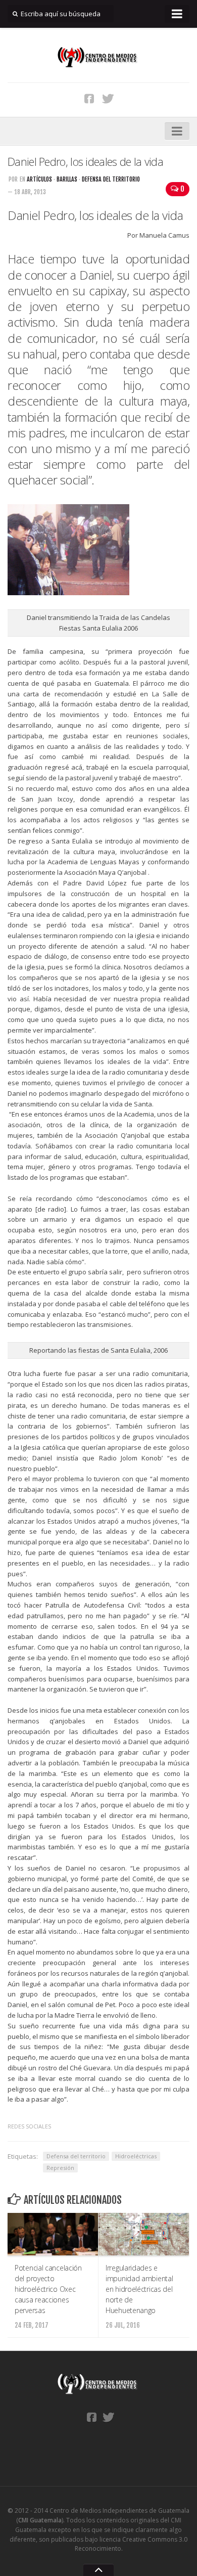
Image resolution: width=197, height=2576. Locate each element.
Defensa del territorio (76, 2156)
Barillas (67, 179)
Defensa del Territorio (111, 179)
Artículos (39, 179)
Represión (60, 2168)
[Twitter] (108, 98)
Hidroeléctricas (136, 2156)
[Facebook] (89, 98)
